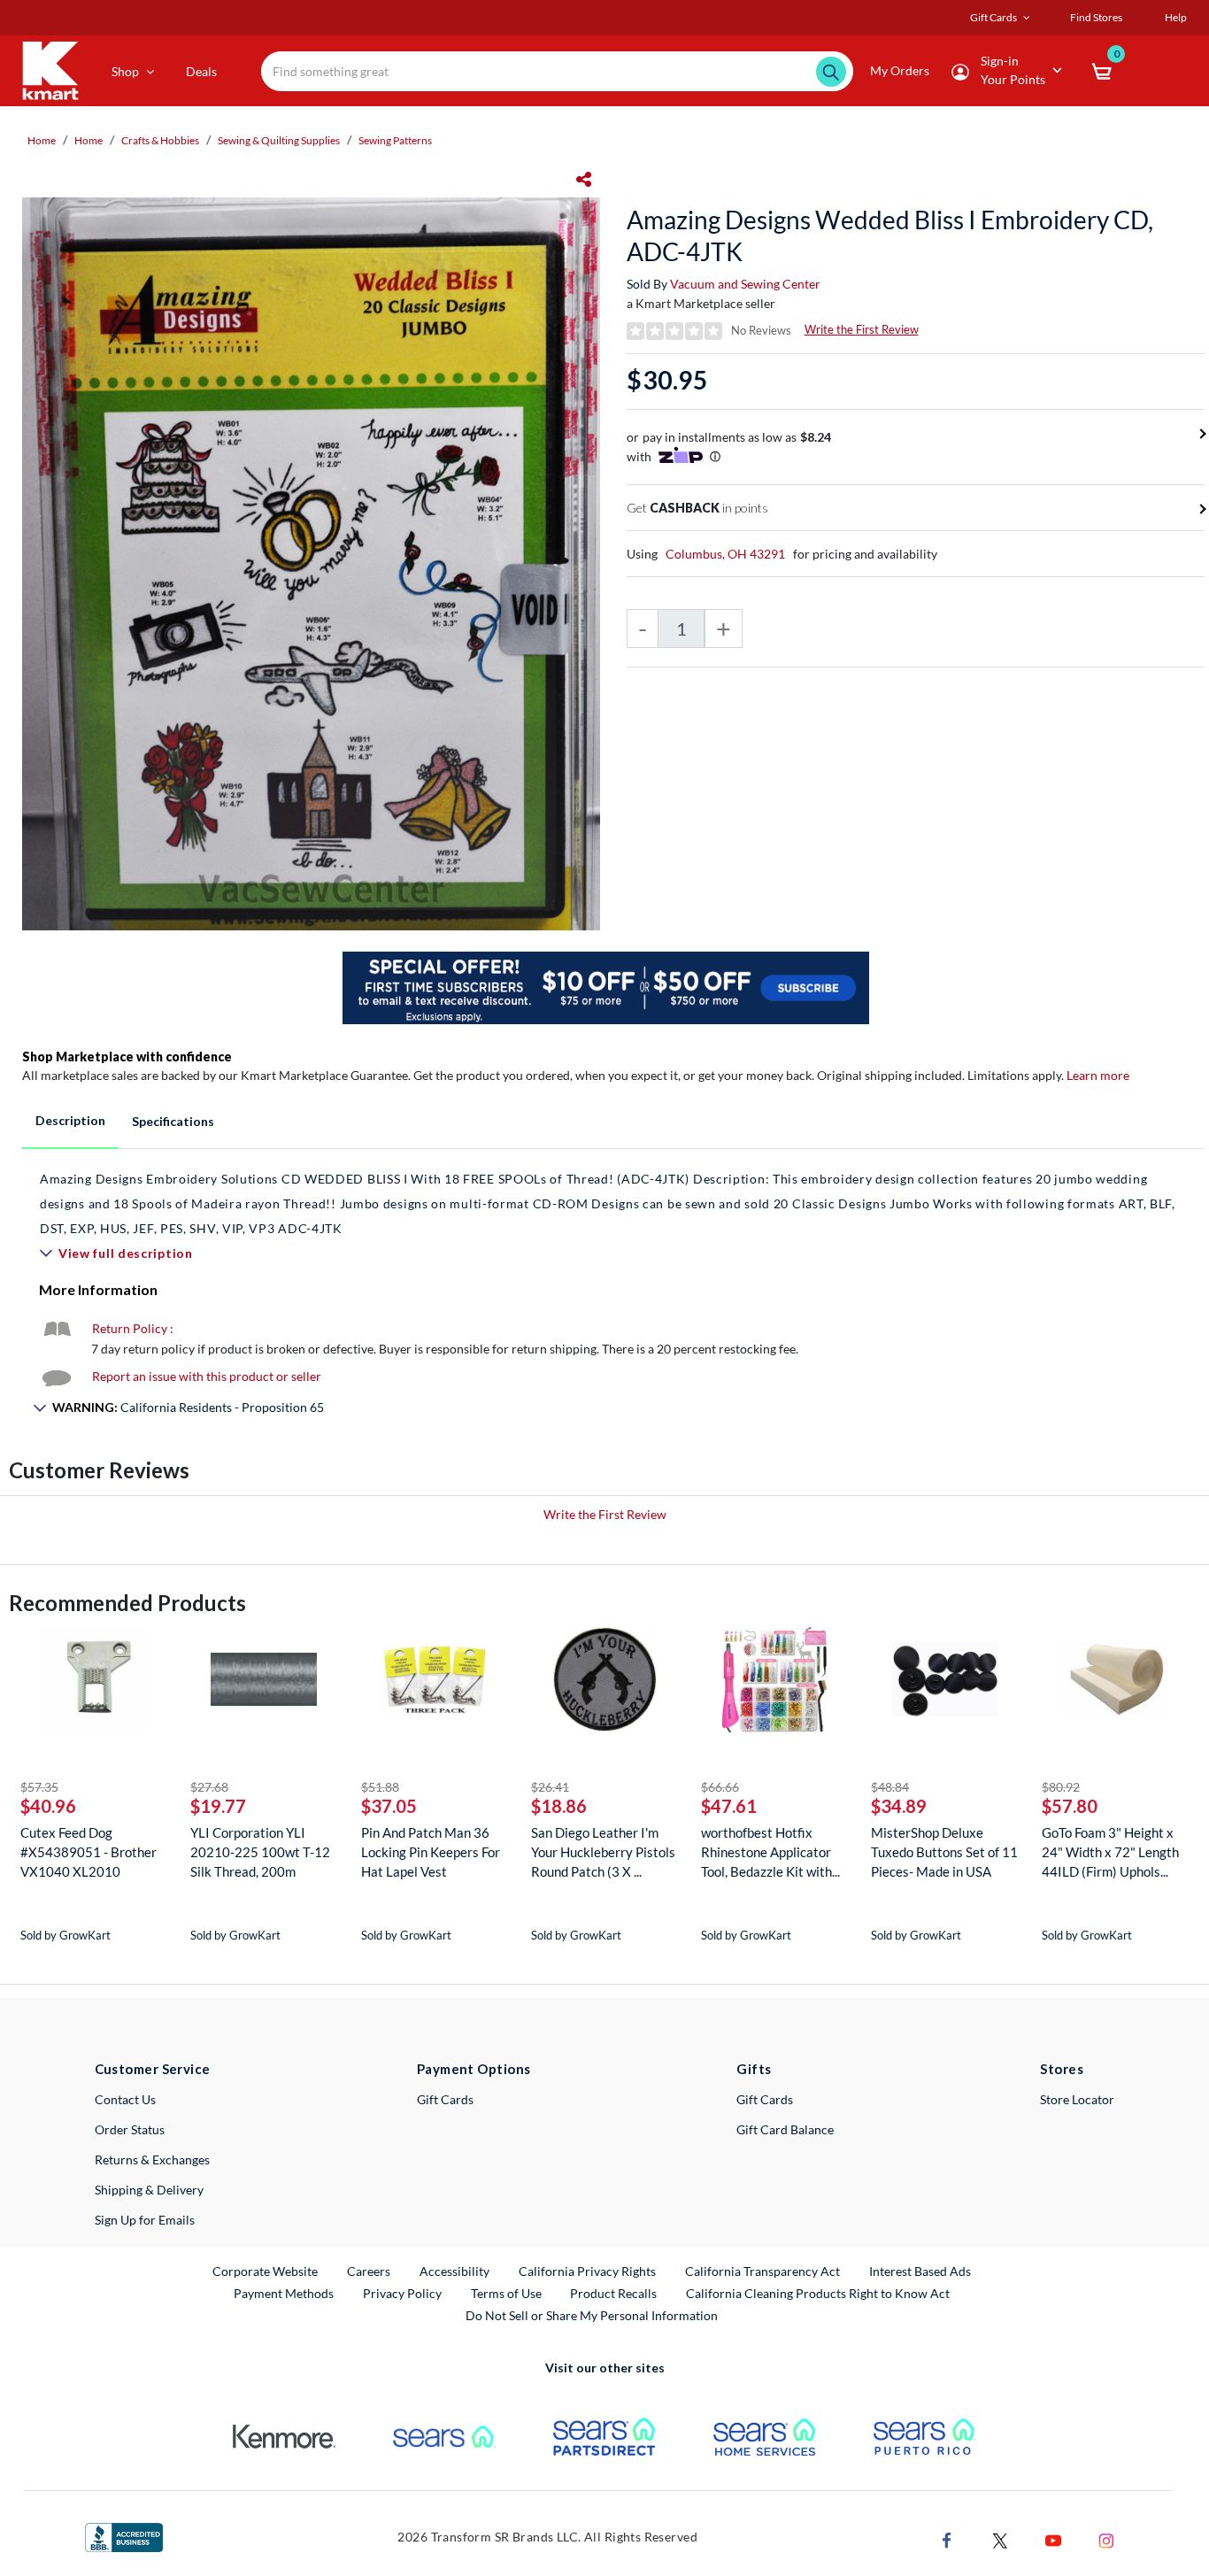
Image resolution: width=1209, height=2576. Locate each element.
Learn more (1098, 1075)
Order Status (130, 2129)
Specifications (173, 1121)
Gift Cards (445, 2099)
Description (70, 1120)
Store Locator (1077, 2099)
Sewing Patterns (395, 140)
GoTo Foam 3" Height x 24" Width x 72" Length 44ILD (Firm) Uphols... (1110, 1852)
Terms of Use (506, 2293)
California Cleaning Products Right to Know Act (818, 2293)
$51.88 (380, 1787)
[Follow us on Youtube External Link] (1053, 2539)
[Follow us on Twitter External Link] (1000, 2539)
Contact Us (125, 2099)
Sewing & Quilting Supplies (279, 140)
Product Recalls (614, 2293)
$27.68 (209, 1787)
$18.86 (559, 1806)
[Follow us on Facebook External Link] (947, 2539)
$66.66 (720, 1787)
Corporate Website (266, 2271)
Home (42, 140)
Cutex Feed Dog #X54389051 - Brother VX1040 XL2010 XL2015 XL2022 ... (89, 1852)
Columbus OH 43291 (725, 554)
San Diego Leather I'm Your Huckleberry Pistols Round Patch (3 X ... (603, 1852)
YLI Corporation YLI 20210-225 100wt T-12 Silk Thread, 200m (260, 1852)
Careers (370, 2271)
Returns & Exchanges (152, 2160)
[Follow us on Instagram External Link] (1106, 2539)
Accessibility (454, 2271)
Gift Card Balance (785, 2129)
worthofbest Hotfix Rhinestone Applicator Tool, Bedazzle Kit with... (770, 1852)
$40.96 (48, 1806)
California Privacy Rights (587, 2271)
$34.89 (899, 1806)
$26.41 (550, 1787)
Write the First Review (862, 329)
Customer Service (153, 2069)
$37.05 (389, 1806)
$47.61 (729, 1806)
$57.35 (39, 1787)
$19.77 (218, 1806)
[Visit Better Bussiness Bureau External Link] (124, 2536)
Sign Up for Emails (145, 2220)
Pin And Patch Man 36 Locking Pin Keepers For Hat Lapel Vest (431, 1852)
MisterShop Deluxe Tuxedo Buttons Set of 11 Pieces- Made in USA (944, 1852)
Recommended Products (127, 1603)
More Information (98, 1289)
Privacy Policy (402, 2293)
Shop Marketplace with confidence (127, 1057)
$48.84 (890, 1787)
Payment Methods (284, 2293)
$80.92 (1061, 1787)
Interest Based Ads (920, 2271)
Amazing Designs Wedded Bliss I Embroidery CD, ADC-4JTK (890, 235)
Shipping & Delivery (149, 2190)
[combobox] (557, 71)
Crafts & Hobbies (160, 140)
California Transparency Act (762, 2271)
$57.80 (1070, 1806)
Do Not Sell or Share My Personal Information (592, 2315)
